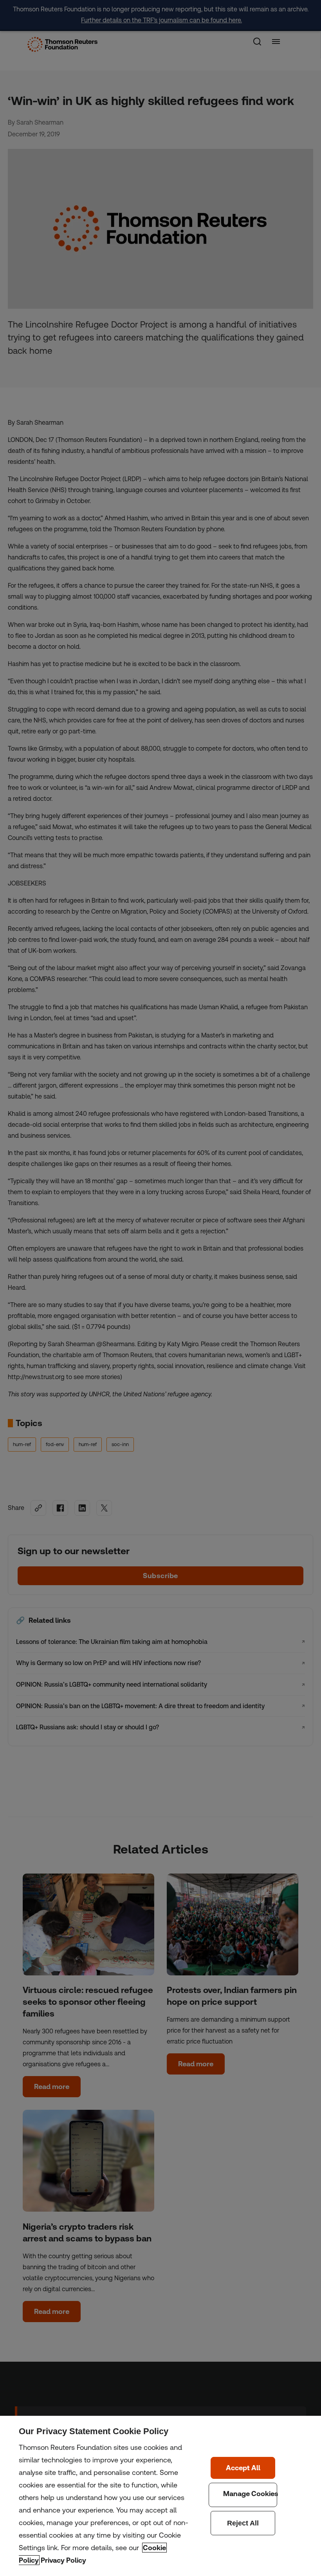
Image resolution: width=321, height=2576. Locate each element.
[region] (160, 2496)
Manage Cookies (243, 2495)
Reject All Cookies (243, 2523)
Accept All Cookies (243, 2468)
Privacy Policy (63, 2560)
